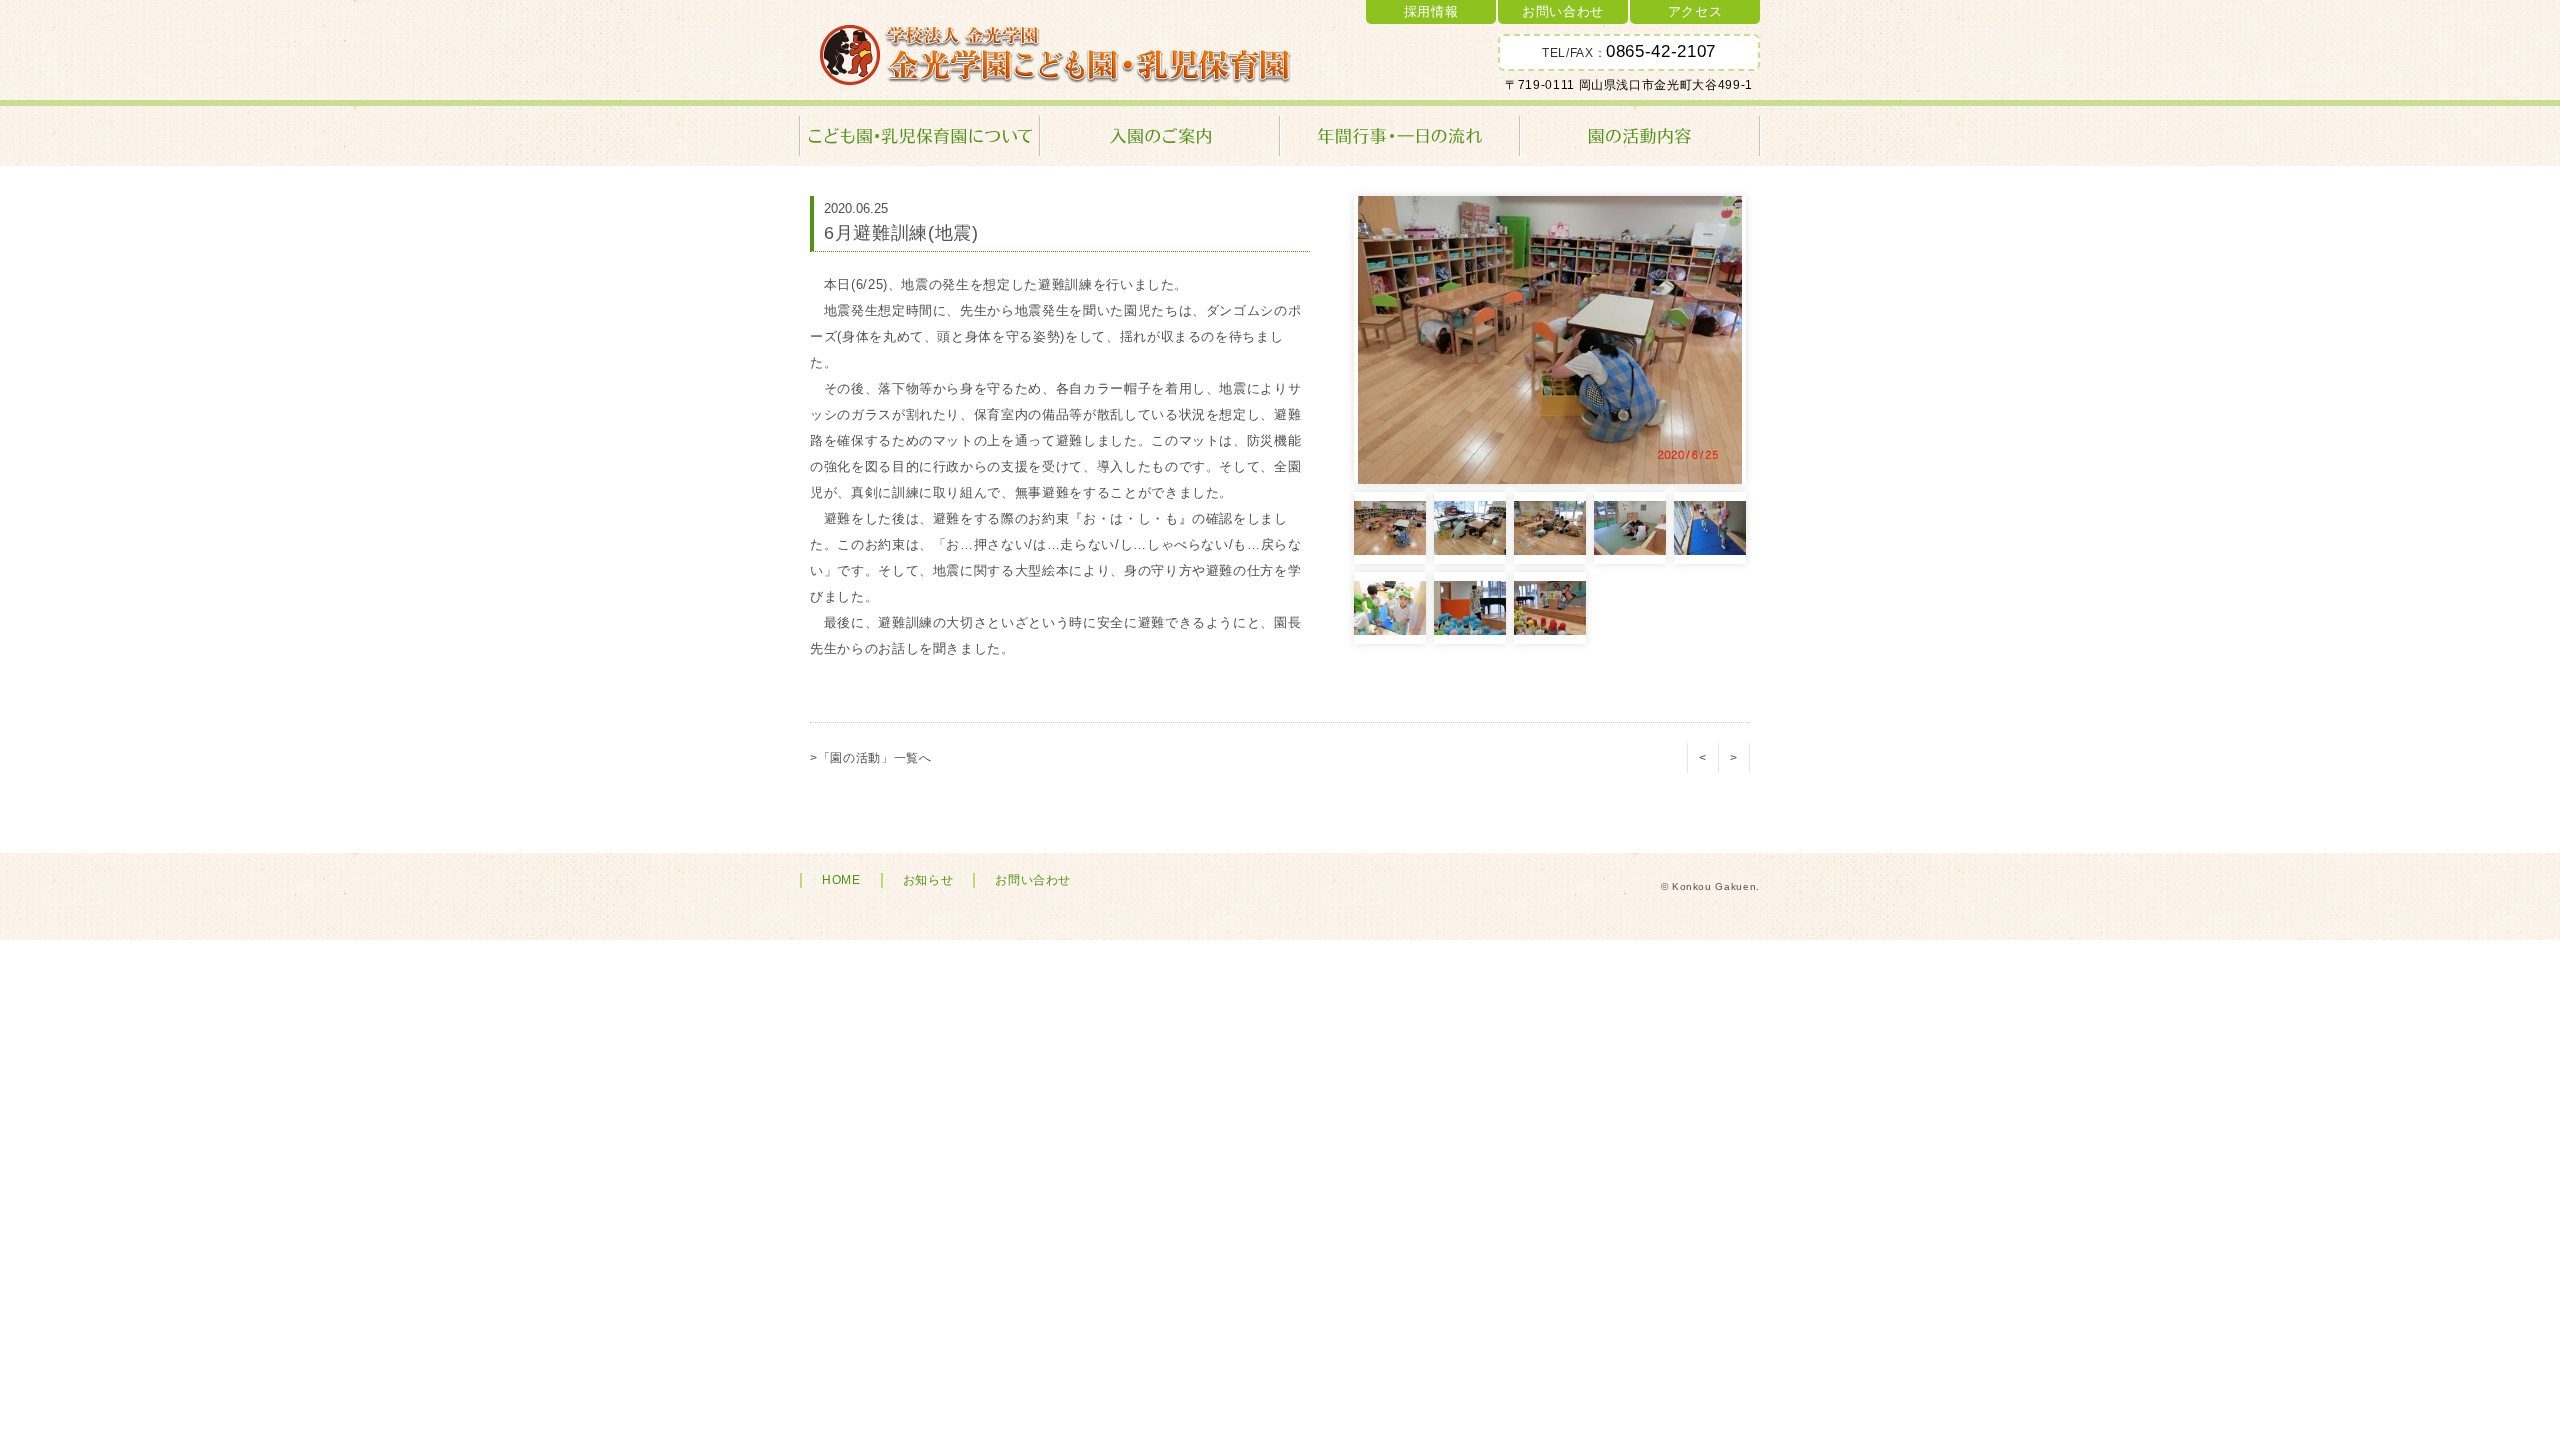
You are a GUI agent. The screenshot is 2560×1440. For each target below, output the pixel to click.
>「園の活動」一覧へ (871, 757)
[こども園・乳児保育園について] (920, 136)
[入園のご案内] (1160, 136)
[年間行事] (1400, 136)
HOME (841, 880)
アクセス (1695, 11)
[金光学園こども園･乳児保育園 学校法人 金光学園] (1056, 55)
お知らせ (928, 880)
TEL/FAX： (1629, 51)
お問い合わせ (1563, 11)
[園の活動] (1640, 136)
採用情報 (1431, 11)
